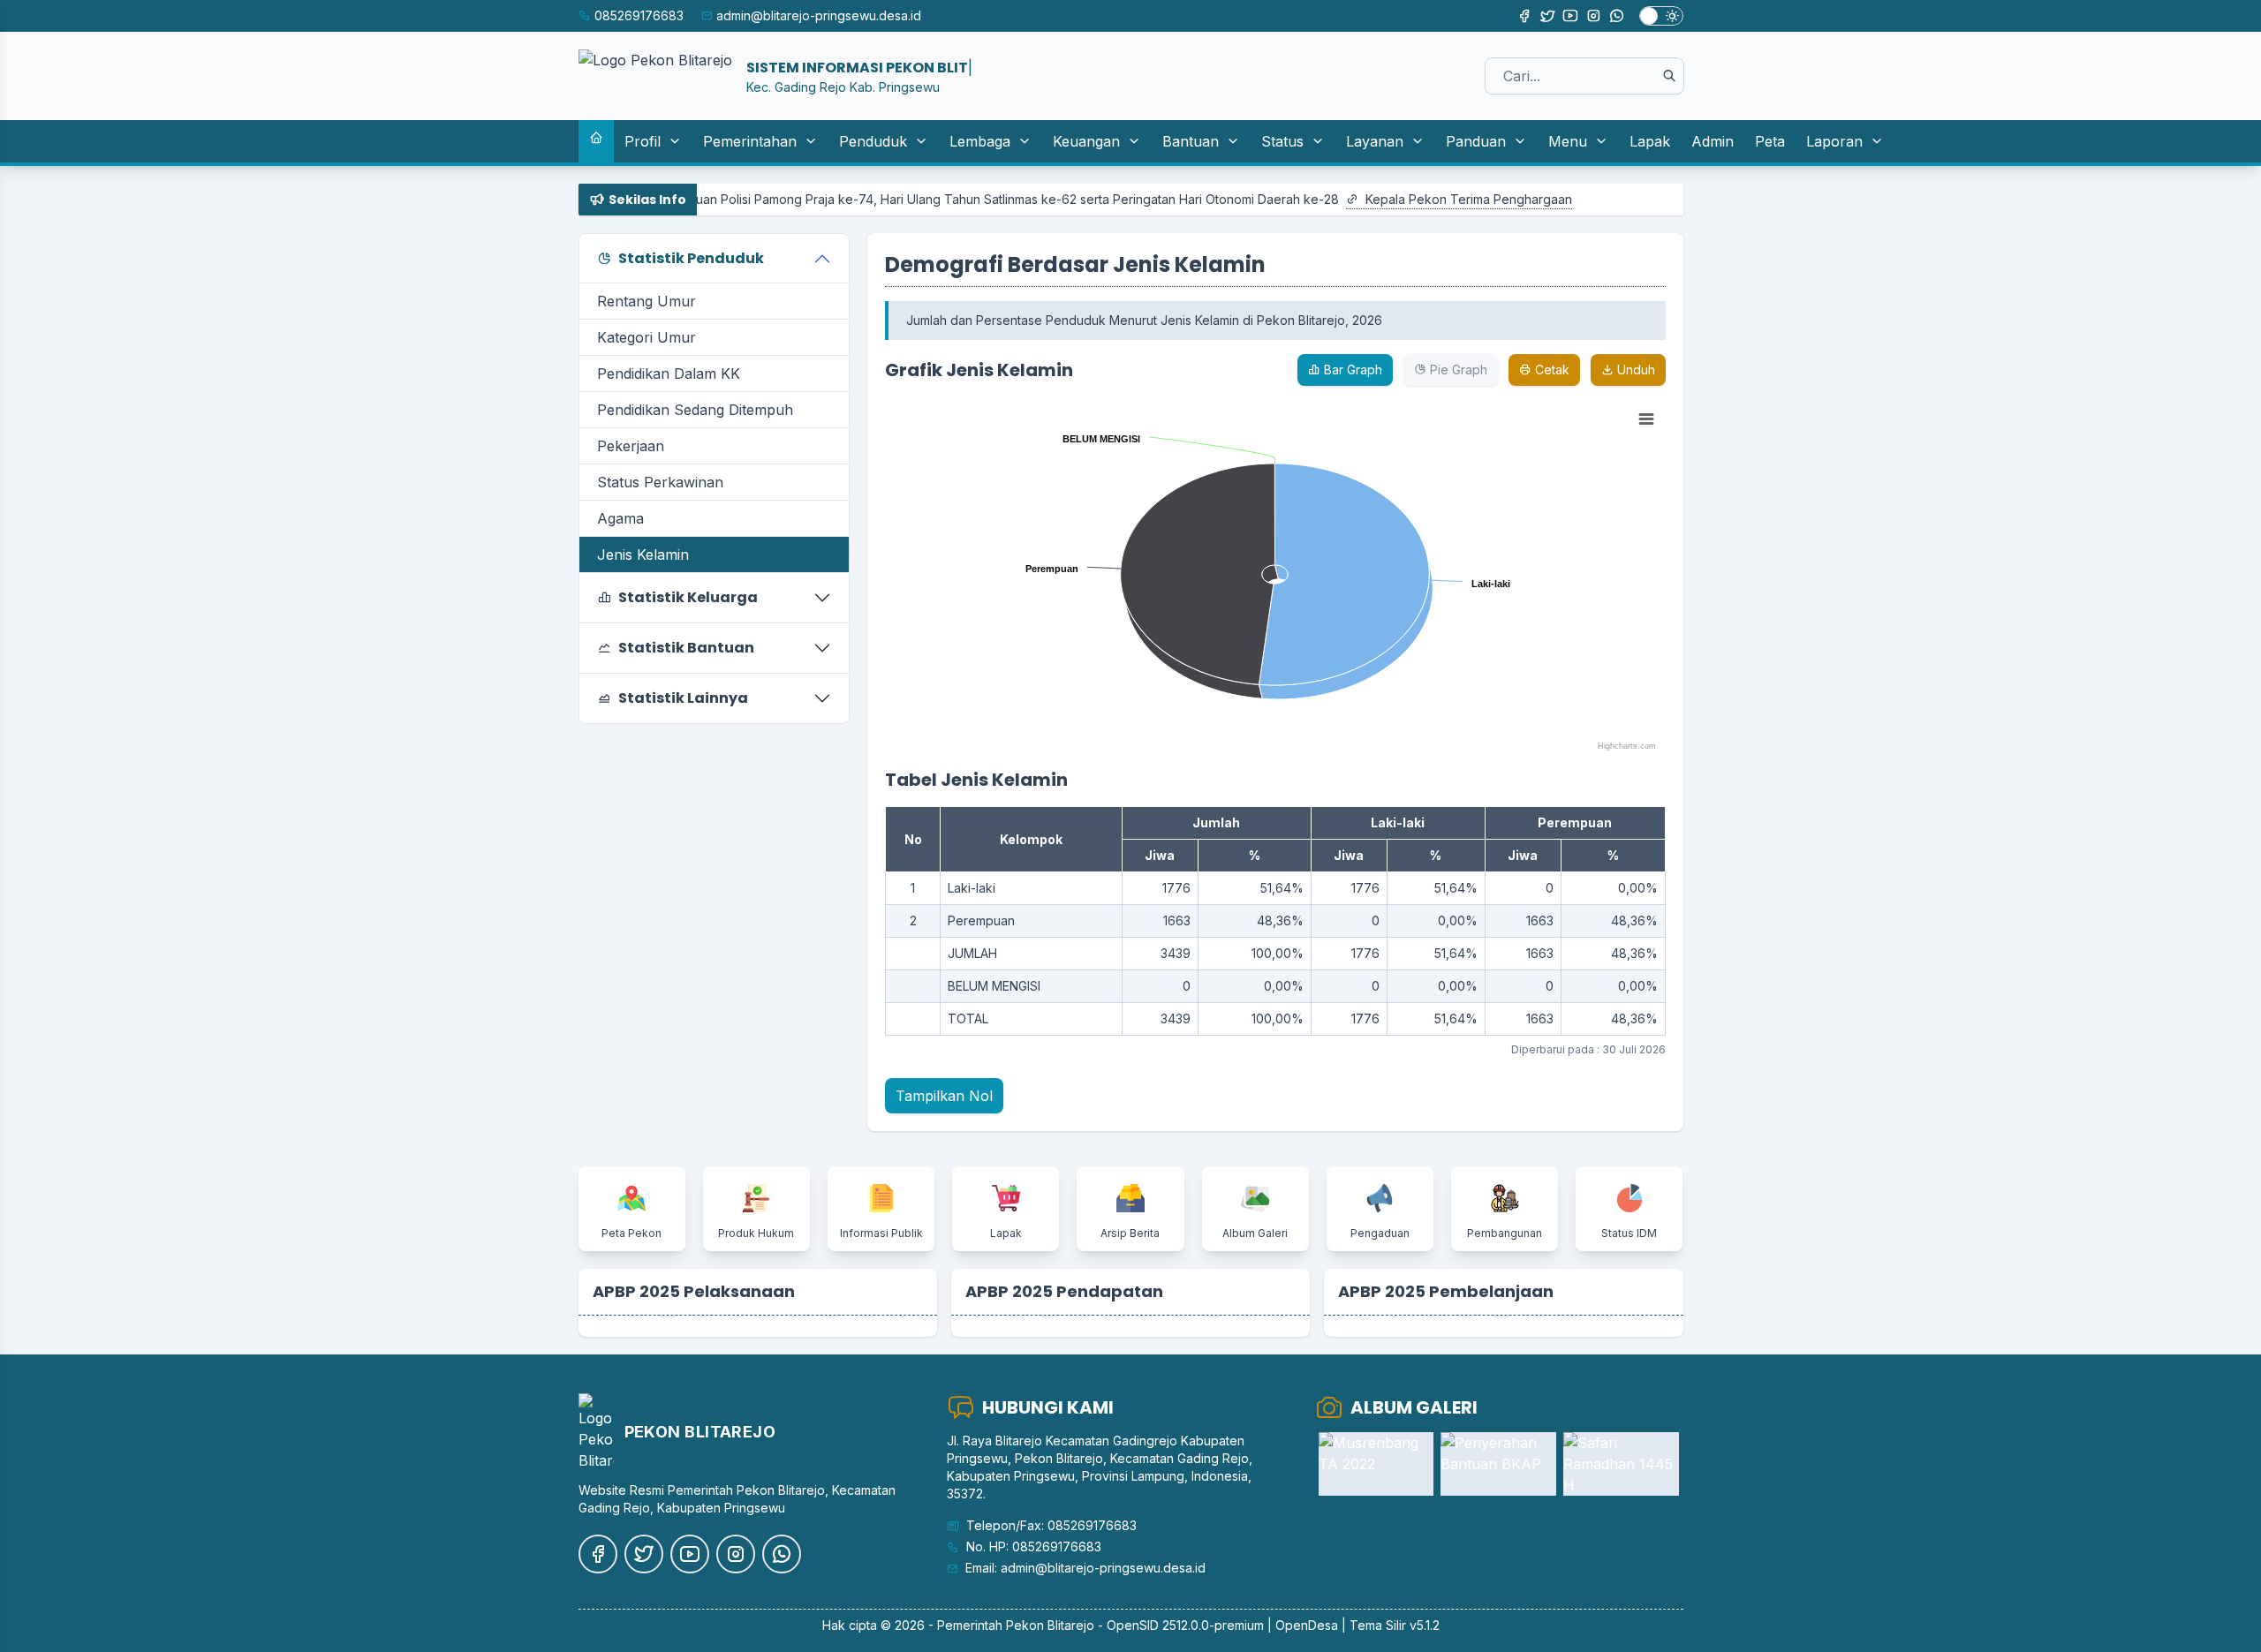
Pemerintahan (750, 141)
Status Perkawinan (660, 482)
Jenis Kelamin (643, 554)
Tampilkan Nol (944, 1096)
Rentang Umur (647, 301)
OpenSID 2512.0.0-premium (1185, 1625)
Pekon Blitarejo (1050, 1625)
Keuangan (1086, 141)
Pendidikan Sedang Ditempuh (695, 410)
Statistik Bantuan (686, 648)
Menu (1568, 141)
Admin (1713, 141)
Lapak (1650, 141)
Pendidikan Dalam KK (669, 373)
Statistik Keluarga (688, 597)
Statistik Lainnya (683, 698)
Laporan (1834, 141)
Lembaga (980, 141)
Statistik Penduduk (691, 258)
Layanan (1375, 141)
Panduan (1476, 141)
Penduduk (873, 141)
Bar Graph (1351, 370)
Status (1282, 141)
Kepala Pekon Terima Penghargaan (1408, 199)
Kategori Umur (647, 337)
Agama (620, 518)
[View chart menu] (1646, 419)
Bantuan (1191, 141)
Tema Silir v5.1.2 (1395, 1625)
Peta (1770, 141)
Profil (643, 141)
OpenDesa (1307, 1625)
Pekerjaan (631, 446)
